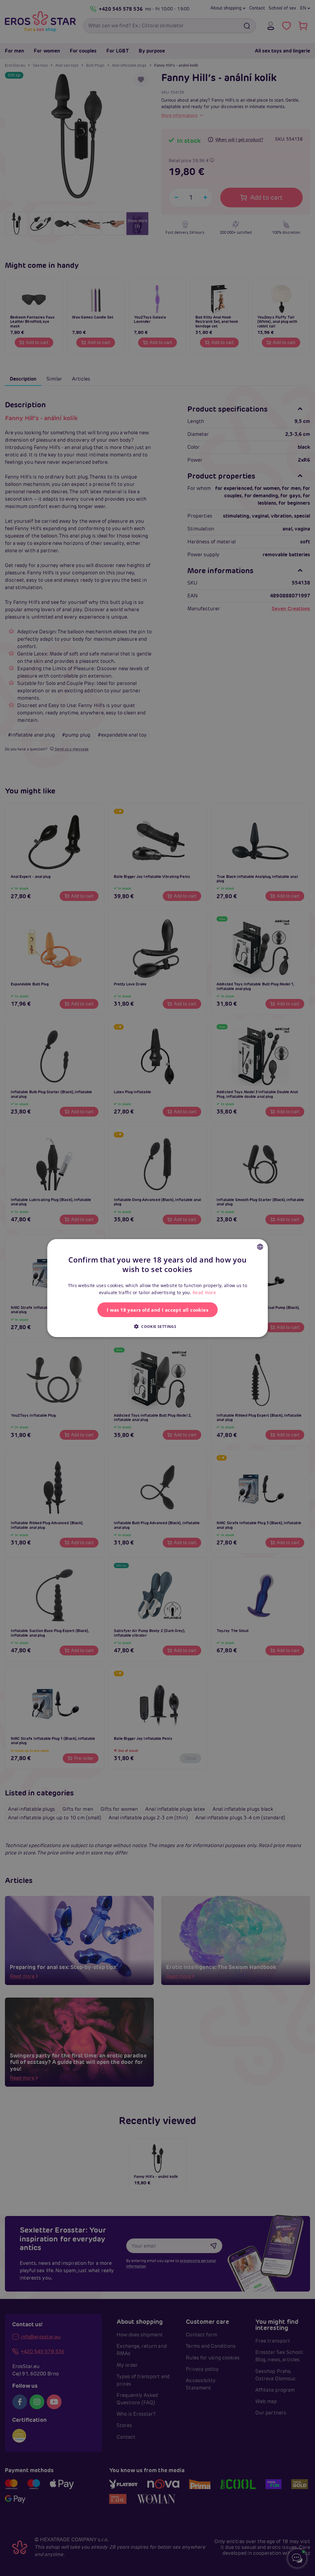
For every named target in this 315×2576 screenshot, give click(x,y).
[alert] (157, 1288)
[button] (157, 1326)
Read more (204, 1292)
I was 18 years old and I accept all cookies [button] (157, 1310)
